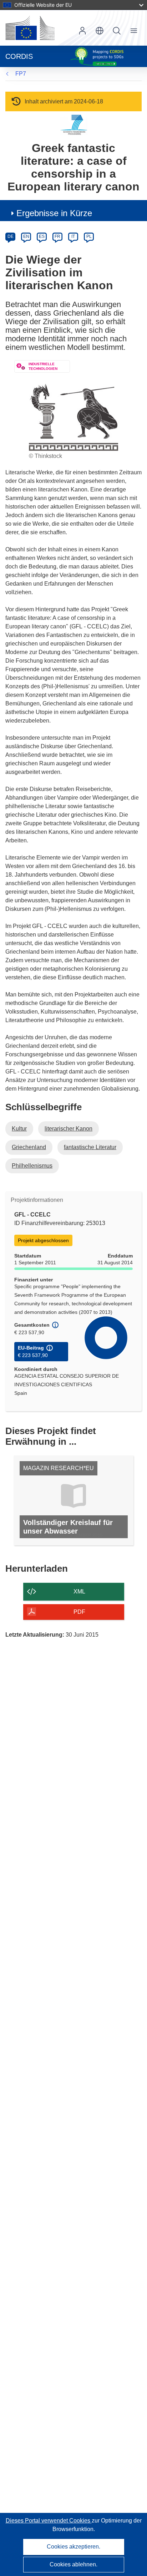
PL (89, 236)
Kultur (19, 1129)
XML (79, 1591)
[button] (100, 31)
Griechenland (29, 1147)
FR (57, 236)
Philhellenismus (32, 1166)
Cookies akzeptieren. (73, 2547)
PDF (79, 1612)
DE (11, 236)
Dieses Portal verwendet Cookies (49, 2521)
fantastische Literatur (90, 1147)
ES (42, 236)
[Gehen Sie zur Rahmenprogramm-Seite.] (74, 125)
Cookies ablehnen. (73, 2564)
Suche (117, 31)
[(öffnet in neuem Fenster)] (30, 28)
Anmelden (82, 31)
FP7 (21, 74)
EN (26, 236)
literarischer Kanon (69, 1129)
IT (73, 236)
